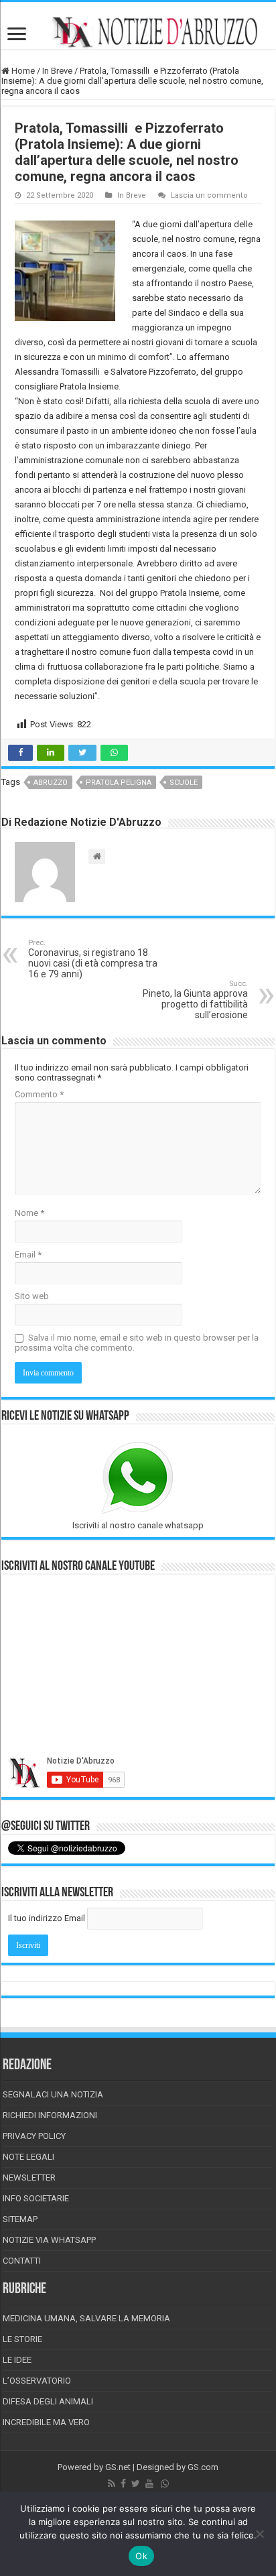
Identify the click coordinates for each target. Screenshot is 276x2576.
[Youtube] (149, 2483)
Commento (39, 1094)
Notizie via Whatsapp (49, 2240)
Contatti (22, 2261)
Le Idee (17, 2360)
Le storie (22, 2339)
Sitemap (20, 2219)
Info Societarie (36, 2198)
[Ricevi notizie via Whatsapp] (165, 2483)
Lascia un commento (209, 195)
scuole (184, 783)
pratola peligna (119, 783)
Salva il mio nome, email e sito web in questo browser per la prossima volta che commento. (137, 1343)
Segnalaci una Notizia (53, 2094)
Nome (29, 1213)
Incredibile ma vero (46, 2422)
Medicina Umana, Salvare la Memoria (86, 2318)
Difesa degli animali (48, 2401)
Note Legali (28, 2157)
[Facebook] (123, 2483)
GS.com (203, 2467)
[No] (259, 2534)
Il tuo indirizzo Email (47, 1918)
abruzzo (51, 783)
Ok (141, 2556)
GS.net (118, 2467)
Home (22, 71)
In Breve (57, 71)
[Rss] (112, 2483)
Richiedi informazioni (50, 2115)
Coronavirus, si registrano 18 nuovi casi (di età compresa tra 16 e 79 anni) (93, 959)
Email (28, 1254)
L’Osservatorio (37, 2381)
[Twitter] (136, 2483)
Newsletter (29, 2178)
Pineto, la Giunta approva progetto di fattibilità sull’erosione (195, 1000)
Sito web (32, 1296)
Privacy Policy (34, 2136)
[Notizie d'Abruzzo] (138, 32)
